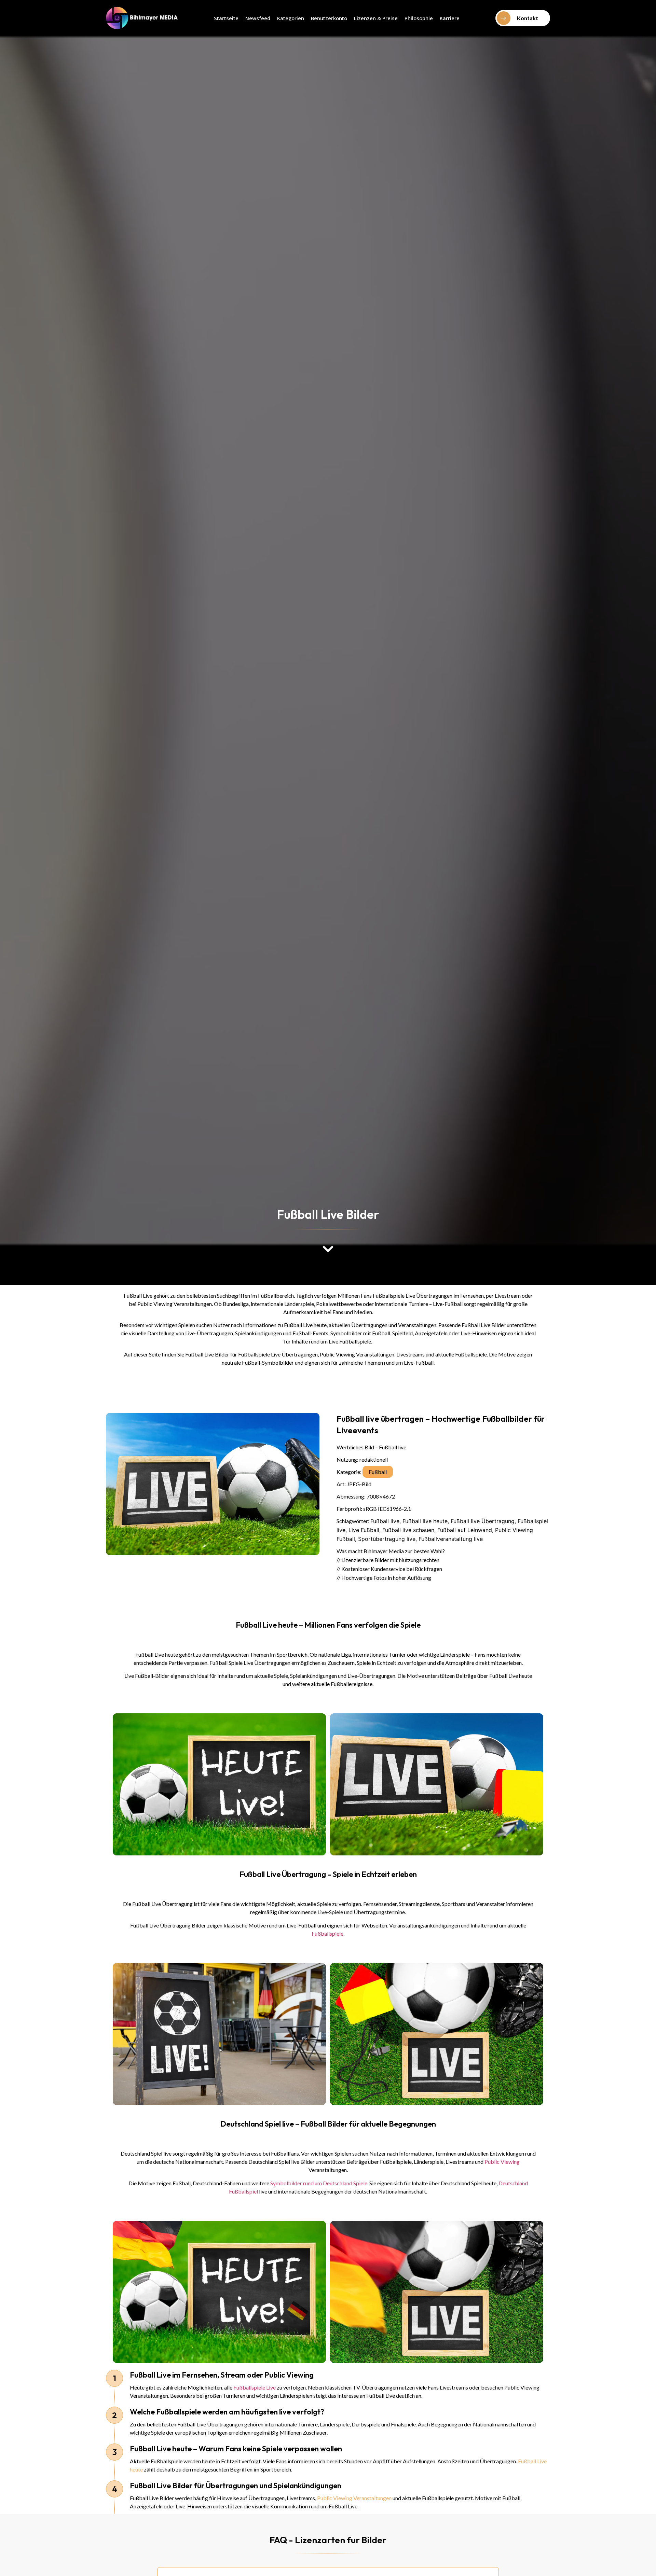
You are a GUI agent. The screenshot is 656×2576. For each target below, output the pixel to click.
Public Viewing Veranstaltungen (354, 2498)
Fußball (378, 1472)
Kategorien (291, 18)
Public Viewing (502, 2162)
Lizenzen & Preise (376, 18)
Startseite (226, 18)
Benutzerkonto (329, 18)
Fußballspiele (327, 1933)
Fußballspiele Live (255, 2387)
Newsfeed (258, 18)
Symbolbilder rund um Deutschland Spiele (319, 2183)
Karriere (450, 18)
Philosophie (419, 18)
